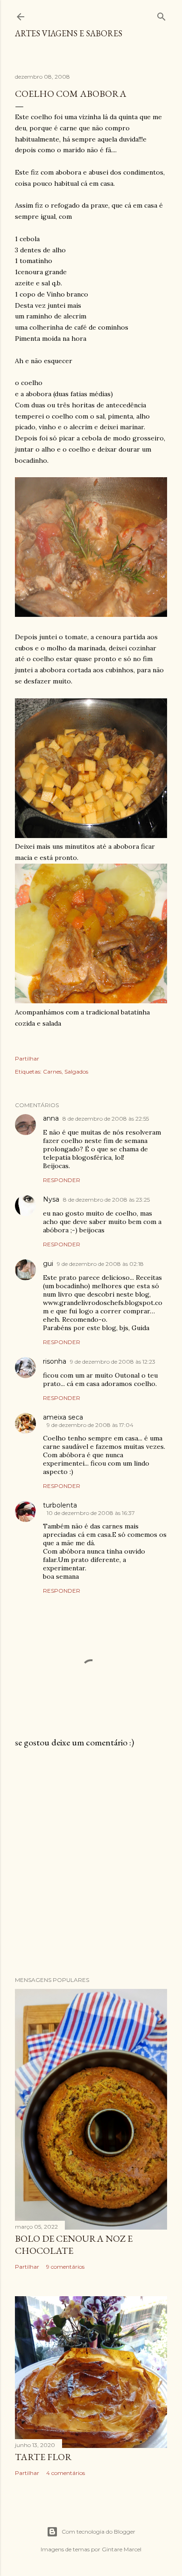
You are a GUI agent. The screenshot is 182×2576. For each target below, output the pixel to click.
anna (51, 1118)
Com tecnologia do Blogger (98, 2532)
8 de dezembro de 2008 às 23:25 (106, 1200)
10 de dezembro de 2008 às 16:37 (91, 1513)
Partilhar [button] (27, 1058)
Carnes (52, 1072)
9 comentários (65, 2267)
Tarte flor (43, 2457)
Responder (62, 1180)
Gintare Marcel (122, 2549)
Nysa (51, 1199)
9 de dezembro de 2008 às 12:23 (113, 1362)
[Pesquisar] (161, 15)
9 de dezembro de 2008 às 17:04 (90, 1425)
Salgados (76, 1072)
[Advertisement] (91, 1862)
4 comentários (66, 2473)
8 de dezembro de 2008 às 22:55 (106, 1119)
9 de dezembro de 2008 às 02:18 (100, 1264)
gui (48, 1264)
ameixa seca (63, 1417)
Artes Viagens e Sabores (69, 33)
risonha (55, 1361)
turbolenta (60, 1505)
